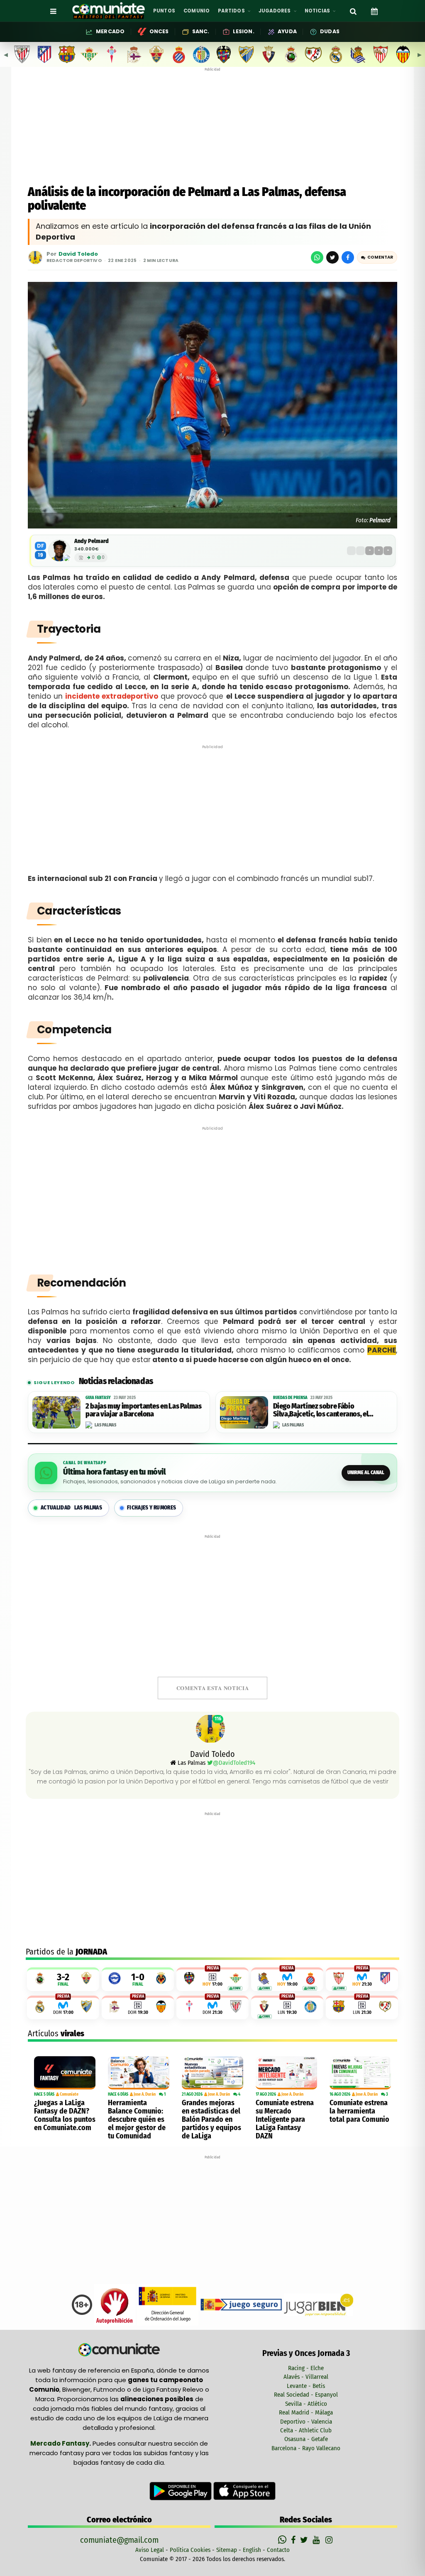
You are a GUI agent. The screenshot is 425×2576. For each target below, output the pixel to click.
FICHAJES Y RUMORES (151, 1508)
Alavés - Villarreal (306, 2377)
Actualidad (71, 1508)
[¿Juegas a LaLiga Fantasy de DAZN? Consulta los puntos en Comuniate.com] (65, 2073)
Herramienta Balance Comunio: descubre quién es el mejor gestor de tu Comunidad (137, 2119)
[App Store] (244, 2490)
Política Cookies (190, 2550)
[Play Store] (181, 2490)
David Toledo (78, 254)
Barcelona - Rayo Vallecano (306, 2448)
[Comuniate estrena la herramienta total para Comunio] (360, 2073)
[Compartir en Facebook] (348, 257)
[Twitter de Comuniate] (305, 2540)
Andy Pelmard (92, 541)
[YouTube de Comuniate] (318, 2540)
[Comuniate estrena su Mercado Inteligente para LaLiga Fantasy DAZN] (286, 2073)
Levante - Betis (306, 2386)
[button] (377, 257)
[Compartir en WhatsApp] (317, 257)
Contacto (278, 2550)
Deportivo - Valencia (306, 2422)
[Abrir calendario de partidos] (374, 11)
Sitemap (227, 2550)
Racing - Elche (306, 2368)
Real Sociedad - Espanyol (306, 2395)
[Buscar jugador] (353, 11)
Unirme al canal (366, 1473)
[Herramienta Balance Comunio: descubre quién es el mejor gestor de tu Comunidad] (139, 2073)
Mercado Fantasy (60, 2443)
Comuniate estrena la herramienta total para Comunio (359, 2111)
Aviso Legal (150, 2550)
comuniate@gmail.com (119, 2540)
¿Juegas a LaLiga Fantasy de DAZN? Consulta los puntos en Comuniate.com (65, 2115)
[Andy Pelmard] (59, 550)
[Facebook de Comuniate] (294, 2540)
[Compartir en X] (332, 257)
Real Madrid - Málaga (306, 2412)
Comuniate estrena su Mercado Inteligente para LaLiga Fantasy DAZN (285, 2119)
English (252, 2550)
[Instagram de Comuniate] (330, 2540)
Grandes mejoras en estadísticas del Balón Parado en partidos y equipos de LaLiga (211, 2119)
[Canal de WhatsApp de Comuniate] (283, 2540)
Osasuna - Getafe (306, 2439)
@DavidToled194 (234, 1763)
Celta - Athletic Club (306, 2430)
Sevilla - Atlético (306, 2404)
